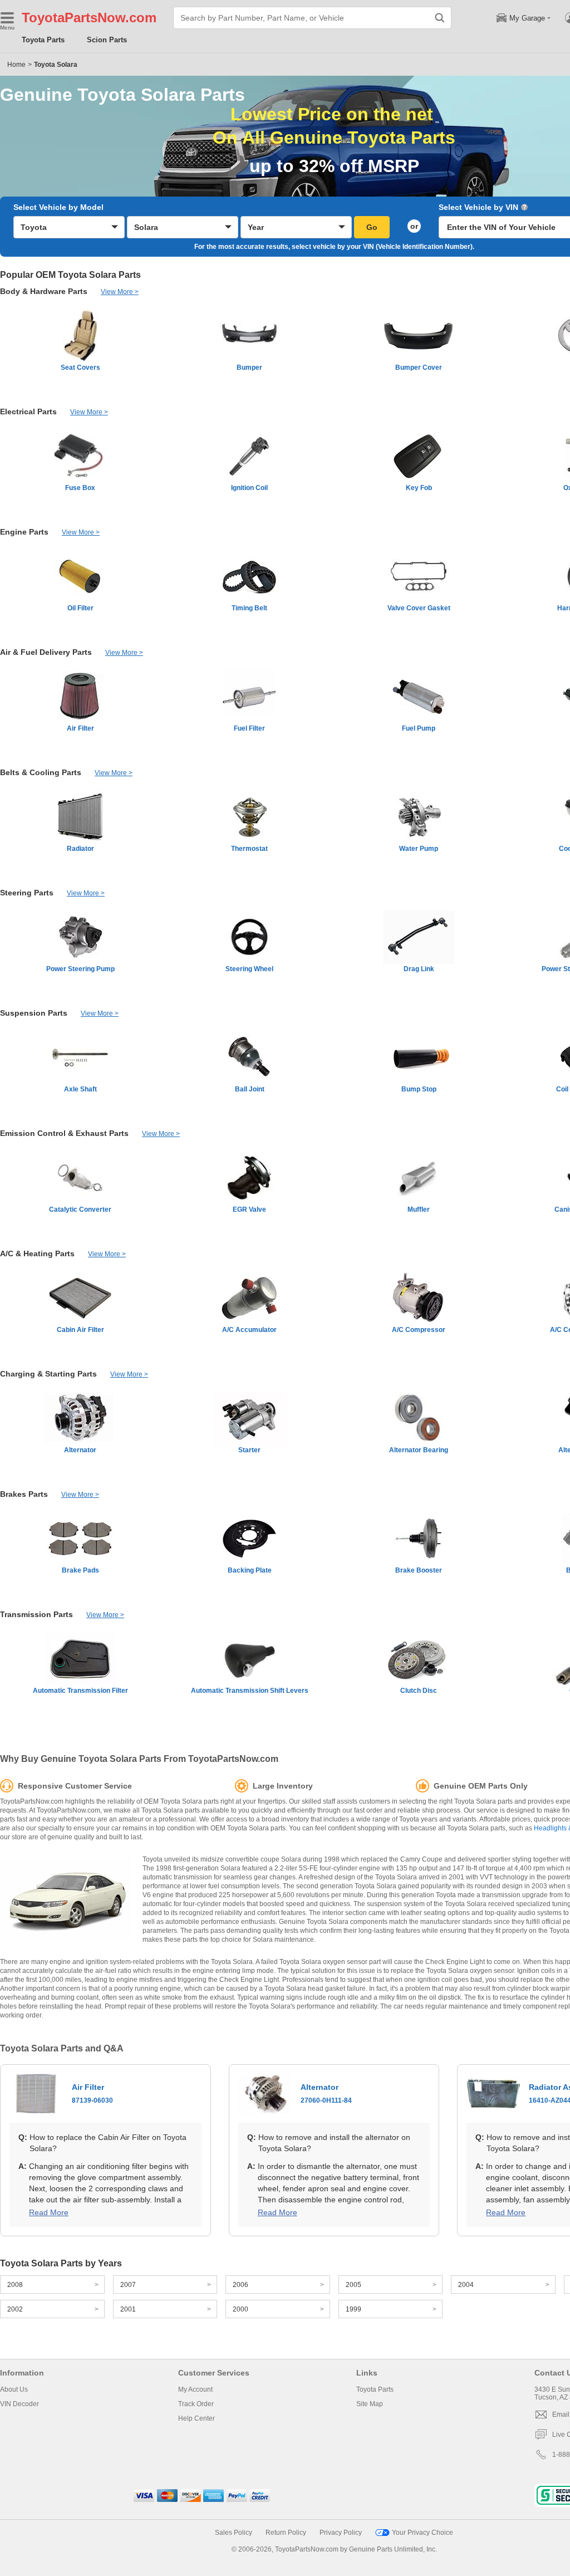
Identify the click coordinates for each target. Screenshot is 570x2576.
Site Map (370, 2404)
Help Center (196, 2418)
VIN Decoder (19, 2404)
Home (16, 65)
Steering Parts (27, 893)
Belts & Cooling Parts (41, 772)
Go (372, 227)
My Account (195, 2389)
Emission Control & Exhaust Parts (64, 1133)
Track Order (196, 2404)
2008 (15, 2285)
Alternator (326, 2093)
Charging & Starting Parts (48, 1374)
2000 (240, 2309)
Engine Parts (24, 532)
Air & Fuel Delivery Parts (46, 652)
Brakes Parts (24, 1494)
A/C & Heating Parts (37, 1253)
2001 (128, 2309)
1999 (353, 2309)
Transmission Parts (36, 1614)
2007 (128, 2285)
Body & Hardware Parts (44, 291)
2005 (353, 2285)
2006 (240, 2285)
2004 (466, 2285)
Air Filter (92, 2093)
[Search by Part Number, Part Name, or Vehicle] (440, 18)
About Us (14, 2389)
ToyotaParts (60, 18)
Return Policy (286, 2533)
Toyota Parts (43, 40)
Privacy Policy (341, 2533)
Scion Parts (107, 40)
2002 (15, 2309)
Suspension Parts (34, 1013)
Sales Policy (234, 2533)
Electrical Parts (28, 412)
